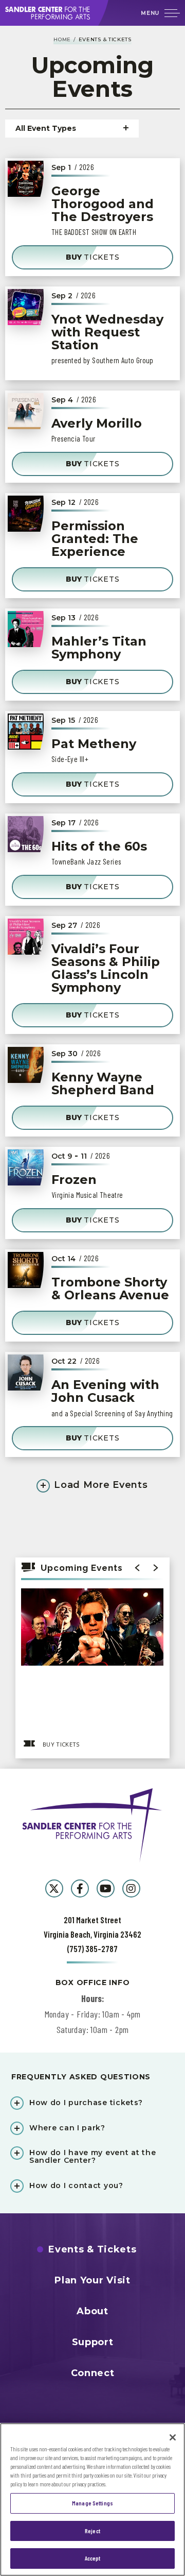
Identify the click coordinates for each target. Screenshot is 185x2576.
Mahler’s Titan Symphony (99, 648)
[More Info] (92, 1660)
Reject (92, 2531)
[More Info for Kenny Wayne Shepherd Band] (26, 1065)
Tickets (93, 257)
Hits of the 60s (99, 846)
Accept (93, 2558)
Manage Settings (92, 2503)
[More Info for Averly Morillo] (26, 411)
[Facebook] (80, 1888)
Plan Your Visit (92, 2280)
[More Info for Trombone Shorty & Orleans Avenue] (26, 1270)
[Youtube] (106, 1888)
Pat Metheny (94, 744)
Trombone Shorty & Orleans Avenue (110, 1289)
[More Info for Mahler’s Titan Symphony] (26, 629)
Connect (93, 2373)
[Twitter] (54, 1888)
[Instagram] (131, 1888)
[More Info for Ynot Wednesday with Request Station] (26, 307)
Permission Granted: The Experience (95, 539)
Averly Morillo (97, 423)
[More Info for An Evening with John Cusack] (26, 1372)
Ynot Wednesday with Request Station (107, 332)
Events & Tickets (92, 2249)
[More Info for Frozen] (26, 1167)
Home (62, 39)
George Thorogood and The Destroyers (103, 204)
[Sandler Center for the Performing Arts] (55, 13)
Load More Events (100, 1485)
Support (93, 2342)
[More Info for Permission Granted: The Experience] (26, 514)
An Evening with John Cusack (105, 1391)
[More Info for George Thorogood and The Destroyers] (26, 179)
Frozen (74, 1180)
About (92, 2311)
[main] (92, 897)
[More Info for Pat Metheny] (26, 732)
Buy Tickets (61, 1744)
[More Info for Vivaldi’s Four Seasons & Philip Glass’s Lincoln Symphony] (26, 937)
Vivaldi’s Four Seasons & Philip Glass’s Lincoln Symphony (106, 968)
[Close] (173, 2437)
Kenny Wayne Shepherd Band (103, 1083)
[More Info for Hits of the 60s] (26, 834)
